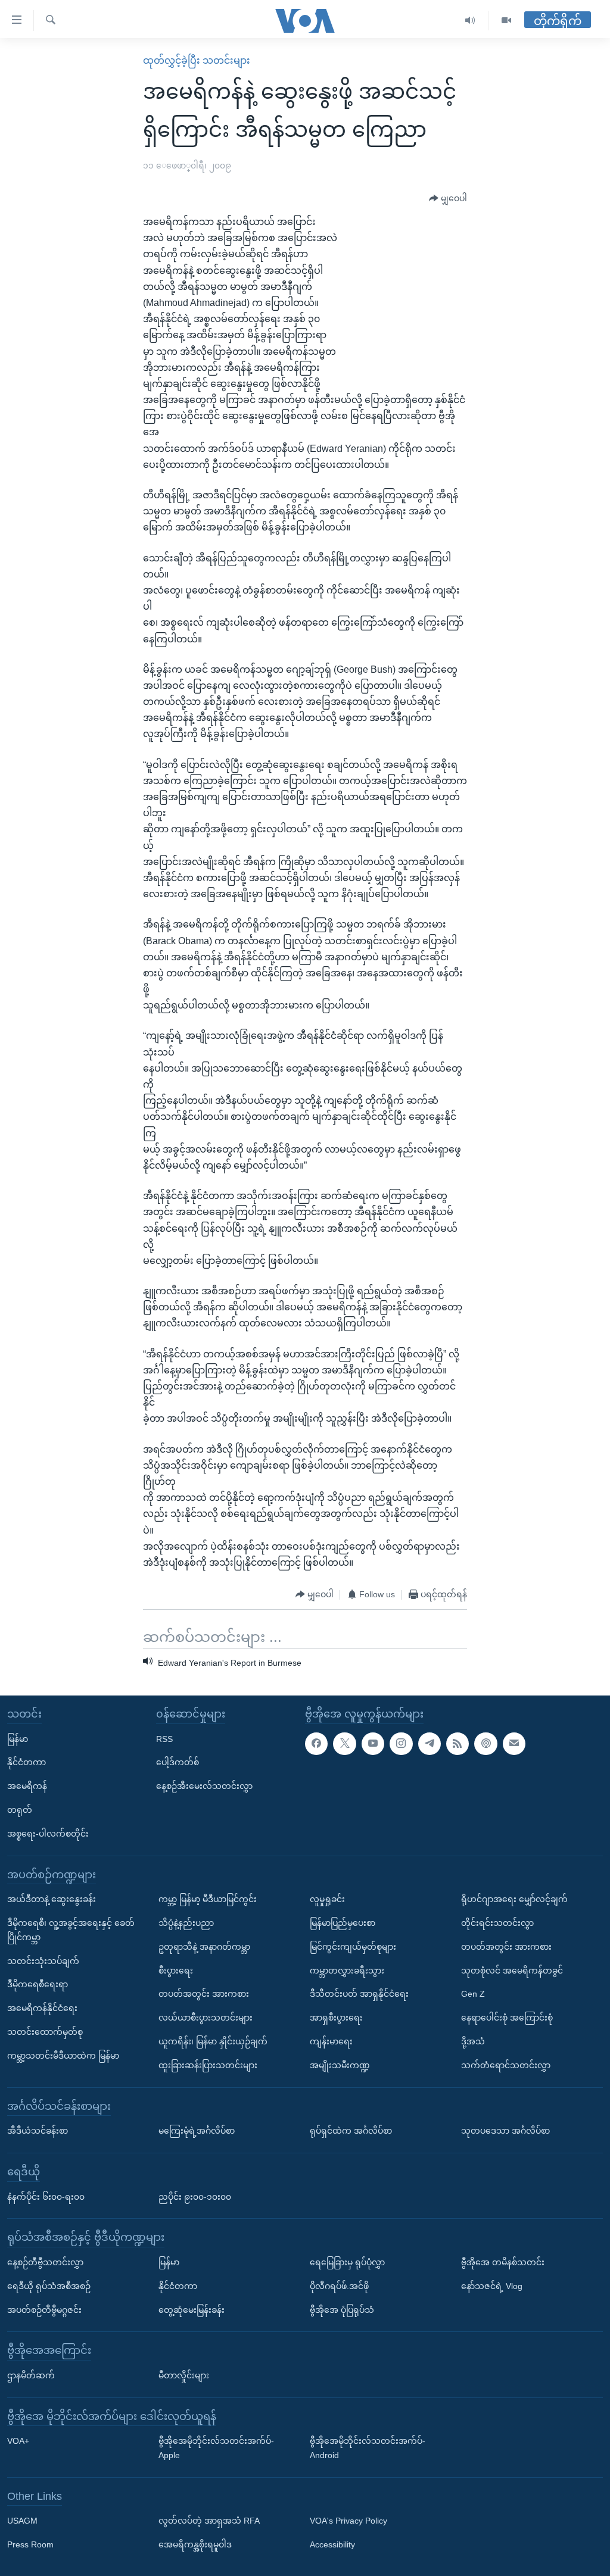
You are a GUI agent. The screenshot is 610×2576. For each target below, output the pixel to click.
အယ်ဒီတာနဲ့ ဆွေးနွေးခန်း (52, 1899)
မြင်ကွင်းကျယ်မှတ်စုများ (353, 1947)
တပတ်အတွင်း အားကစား (204, 1994)
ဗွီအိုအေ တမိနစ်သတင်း (503, 2262)
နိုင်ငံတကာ (27, 1762)
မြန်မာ (18, 1738)
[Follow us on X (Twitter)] (344, 1743)
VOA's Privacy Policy (348, 2521)
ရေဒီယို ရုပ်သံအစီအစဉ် (49, 2286)
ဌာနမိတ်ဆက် (31, 2375)
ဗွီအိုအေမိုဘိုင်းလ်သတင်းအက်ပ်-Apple (216, 2448)
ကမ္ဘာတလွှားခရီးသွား (347, 1970)
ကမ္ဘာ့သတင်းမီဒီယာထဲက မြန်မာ (63, 2056)
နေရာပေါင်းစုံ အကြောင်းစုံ (507, 2018)
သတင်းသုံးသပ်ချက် (43, 1960)
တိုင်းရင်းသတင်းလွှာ (497, 1923)
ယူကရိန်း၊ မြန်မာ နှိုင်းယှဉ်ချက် (213, 2041)
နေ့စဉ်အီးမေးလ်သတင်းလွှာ (204, 1786)
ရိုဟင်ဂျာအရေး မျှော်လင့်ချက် (514, 1899)
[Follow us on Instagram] (401, 1743)
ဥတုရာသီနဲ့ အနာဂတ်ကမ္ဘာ (204, 1947)
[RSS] (457, 1743)
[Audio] (470, 21)
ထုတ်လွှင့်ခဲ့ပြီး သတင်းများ (197, 60)
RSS (164, 1738)
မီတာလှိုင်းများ (184, 2375)
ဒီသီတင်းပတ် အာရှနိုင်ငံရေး (359, 1994)
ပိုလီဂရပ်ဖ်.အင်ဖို (339, 2286)
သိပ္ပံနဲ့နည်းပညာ (186, 1923)
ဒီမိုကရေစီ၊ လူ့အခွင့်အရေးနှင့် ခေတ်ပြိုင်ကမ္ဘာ (71, 1930)
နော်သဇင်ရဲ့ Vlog (492, 2286)
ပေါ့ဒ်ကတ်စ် (178, 1762)
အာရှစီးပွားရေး (336, 2018)
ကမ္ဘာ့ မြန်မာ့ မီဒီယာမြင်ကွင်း (208, 1899)
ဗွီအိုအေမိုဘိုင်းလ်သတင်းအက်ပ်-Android (368, 2448)
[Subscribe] (514, 1743)
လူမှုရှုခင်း (327, 1899)
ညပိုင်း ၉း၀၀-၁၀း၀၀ (195, 2196)
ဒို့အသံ (473, 2041)
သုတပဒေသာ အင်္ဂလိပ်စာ (505, 2131)
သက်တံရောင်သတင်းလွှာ (506, 2065)
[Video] (506, 21)
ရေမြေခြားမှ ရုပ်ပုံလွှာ (347, 2262)
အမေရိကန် (27, 1786)
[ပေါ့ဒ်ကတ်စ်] (485, 1743)
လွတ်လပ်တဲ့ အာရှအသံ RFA (209, 2521)
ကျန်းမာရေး (331, 2041)
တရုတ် (20, 1810)
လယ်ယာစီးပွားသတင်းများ (206, 2018)
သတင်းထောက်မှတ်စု (45, 2032)
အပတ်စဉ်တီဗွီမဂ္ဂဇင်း (44, 2309)
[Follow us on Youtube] (373, 1743)
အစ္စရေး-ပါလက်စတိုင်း (48, 1834)
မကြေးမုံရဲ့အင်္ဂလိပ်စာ (197, 2131)
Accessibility (332, 2544)
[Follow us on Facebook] (316, 1743)
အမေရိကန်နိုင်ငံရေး (42, 2008)
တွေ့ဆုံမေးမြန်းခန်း (192, 2309)
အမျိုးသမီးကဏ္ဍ (340, 2065)
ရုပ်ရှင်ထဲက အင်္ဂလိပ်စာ (351, 2131)
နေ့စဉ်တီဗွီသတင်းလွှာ (45, 2262)
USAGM (22, 2521)
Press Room (30, 2544)
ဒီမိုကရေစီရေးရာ (38, 1984)
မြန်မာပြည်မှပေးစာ (343, 1923)
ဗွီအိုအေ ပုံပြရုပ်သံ (342, 2309)
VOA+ (18, 2441)
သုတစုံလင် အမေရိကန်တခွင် (512, 1970)
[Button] (448, 199)
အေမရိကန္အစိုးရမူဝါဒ (195, 2544)
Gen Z (473, 1994)
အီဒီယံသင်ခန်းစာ (38, 2131)
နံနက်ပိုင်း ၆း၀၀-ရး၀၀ (46, 2196)
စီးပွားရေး (176, 1970)
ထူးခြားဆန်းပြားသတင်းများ (208, 2065)
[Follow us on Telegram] (430, 1743)
